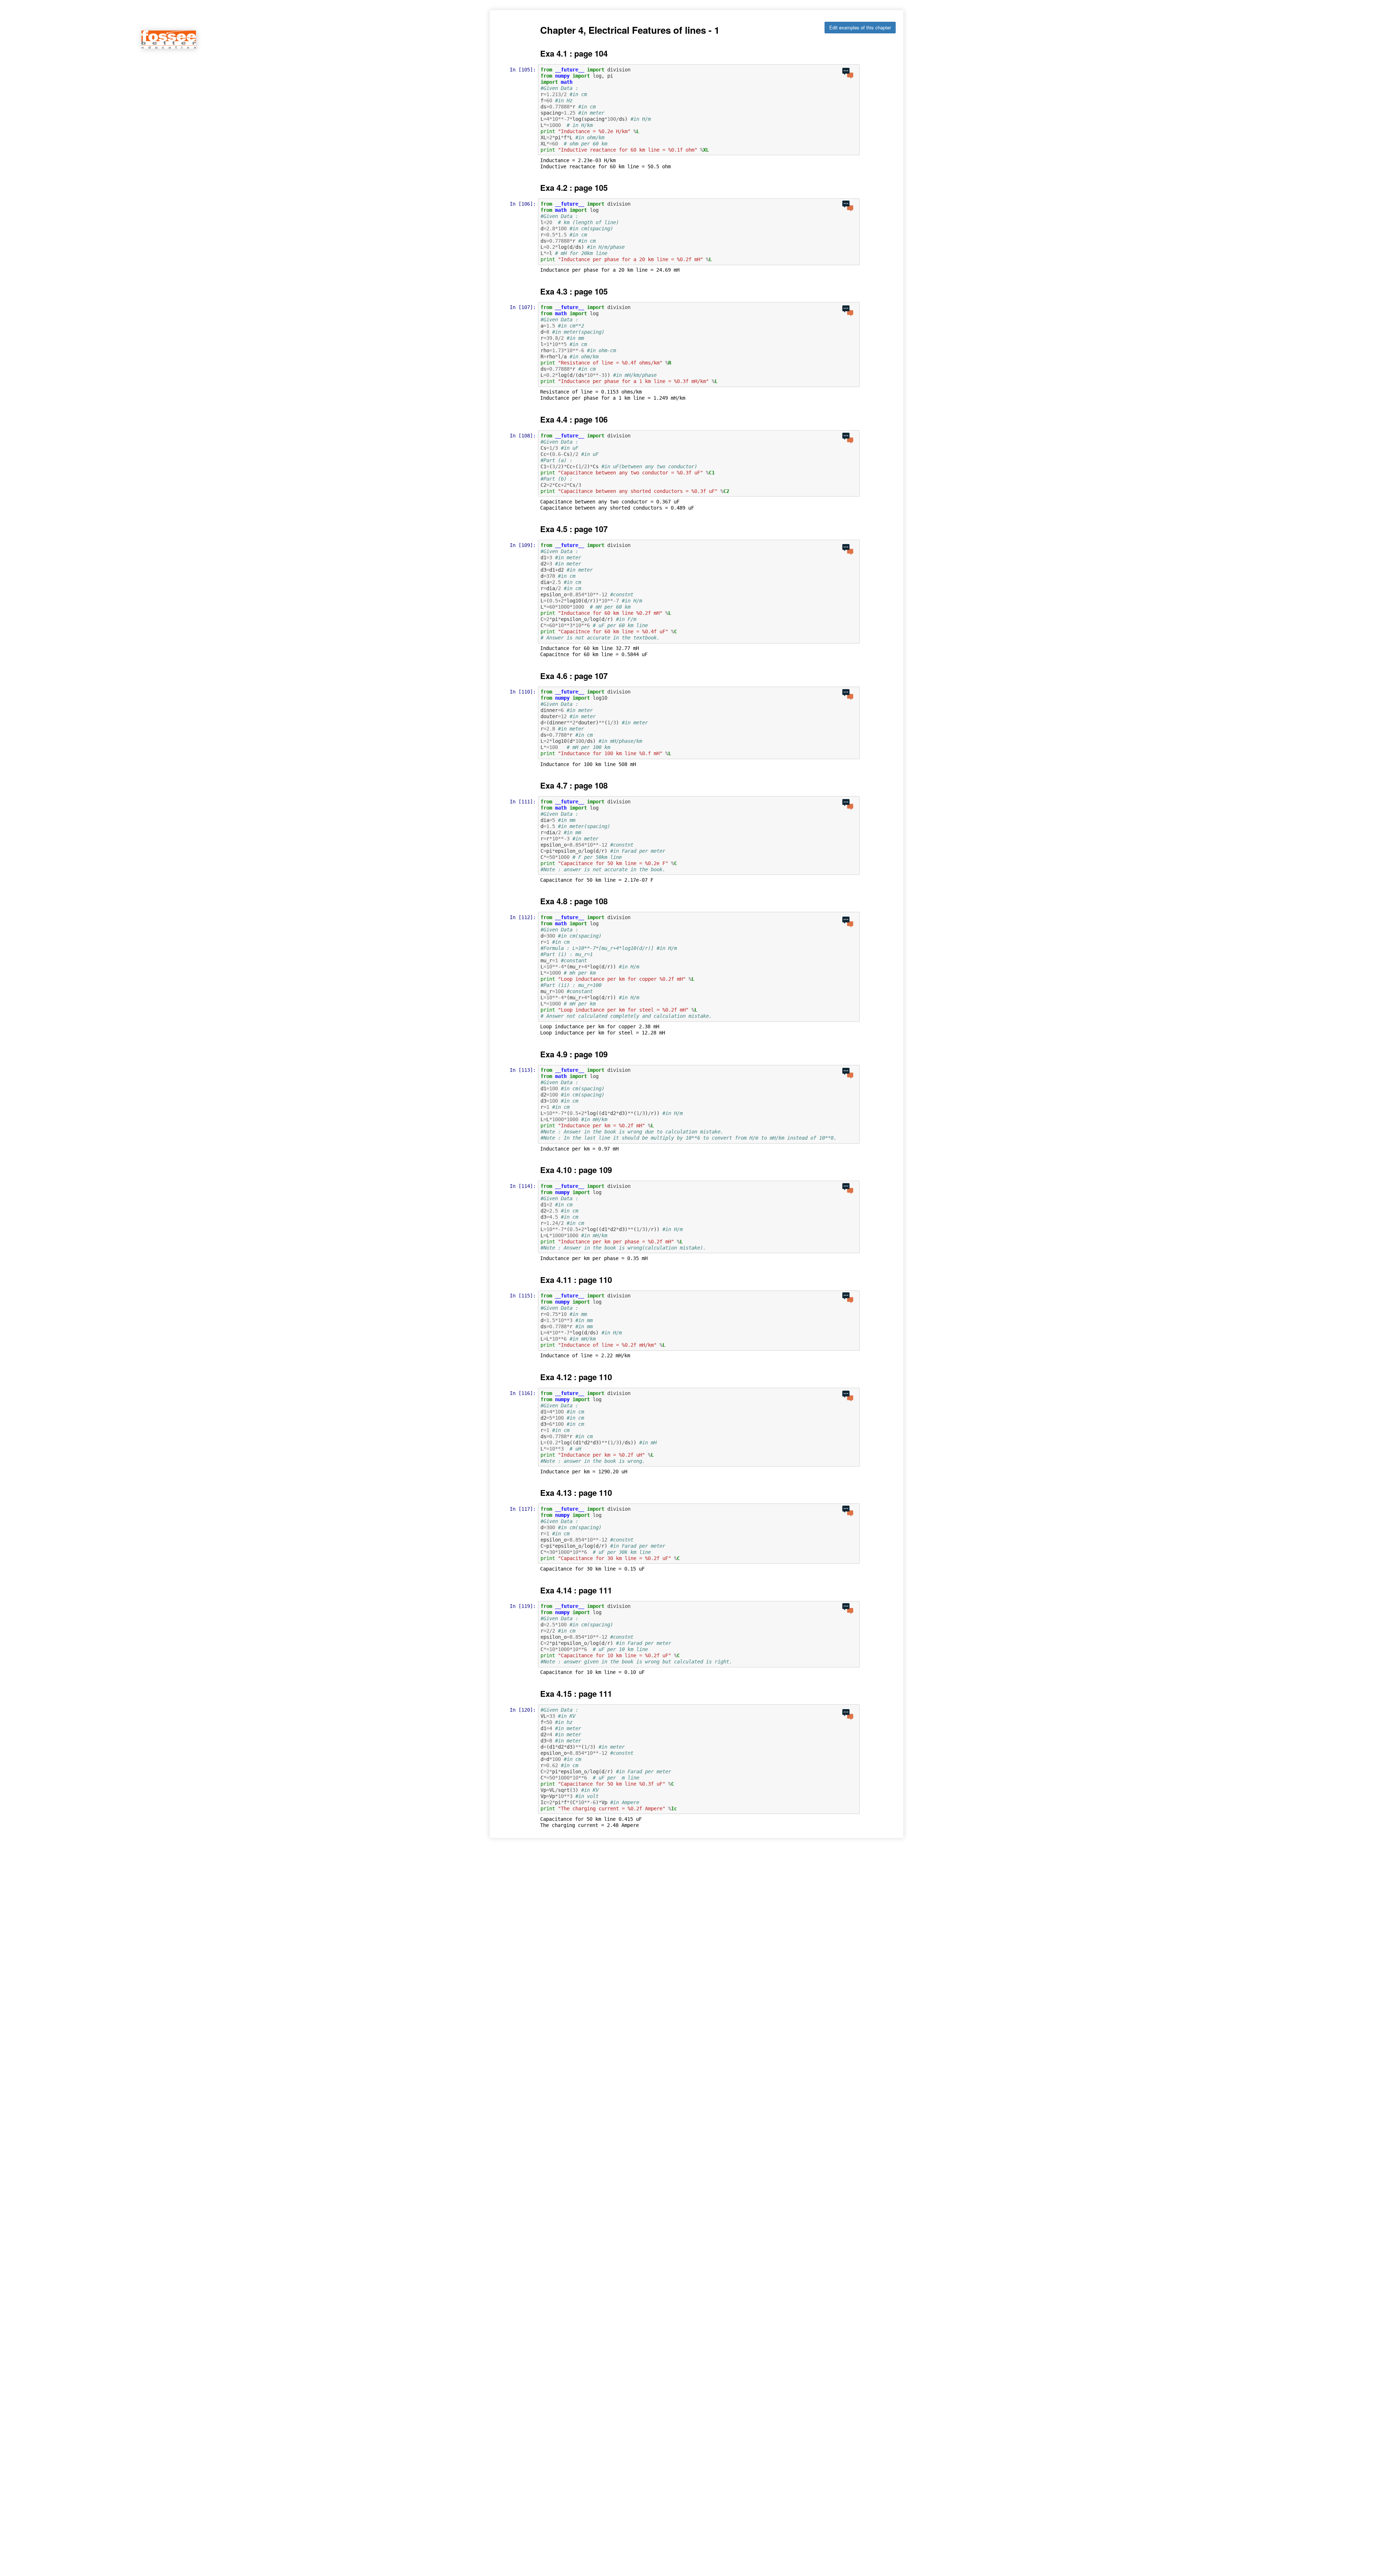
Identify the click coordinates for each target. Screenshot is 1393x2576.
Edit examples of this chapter (860, 27)
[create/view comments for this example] (848, 73)
